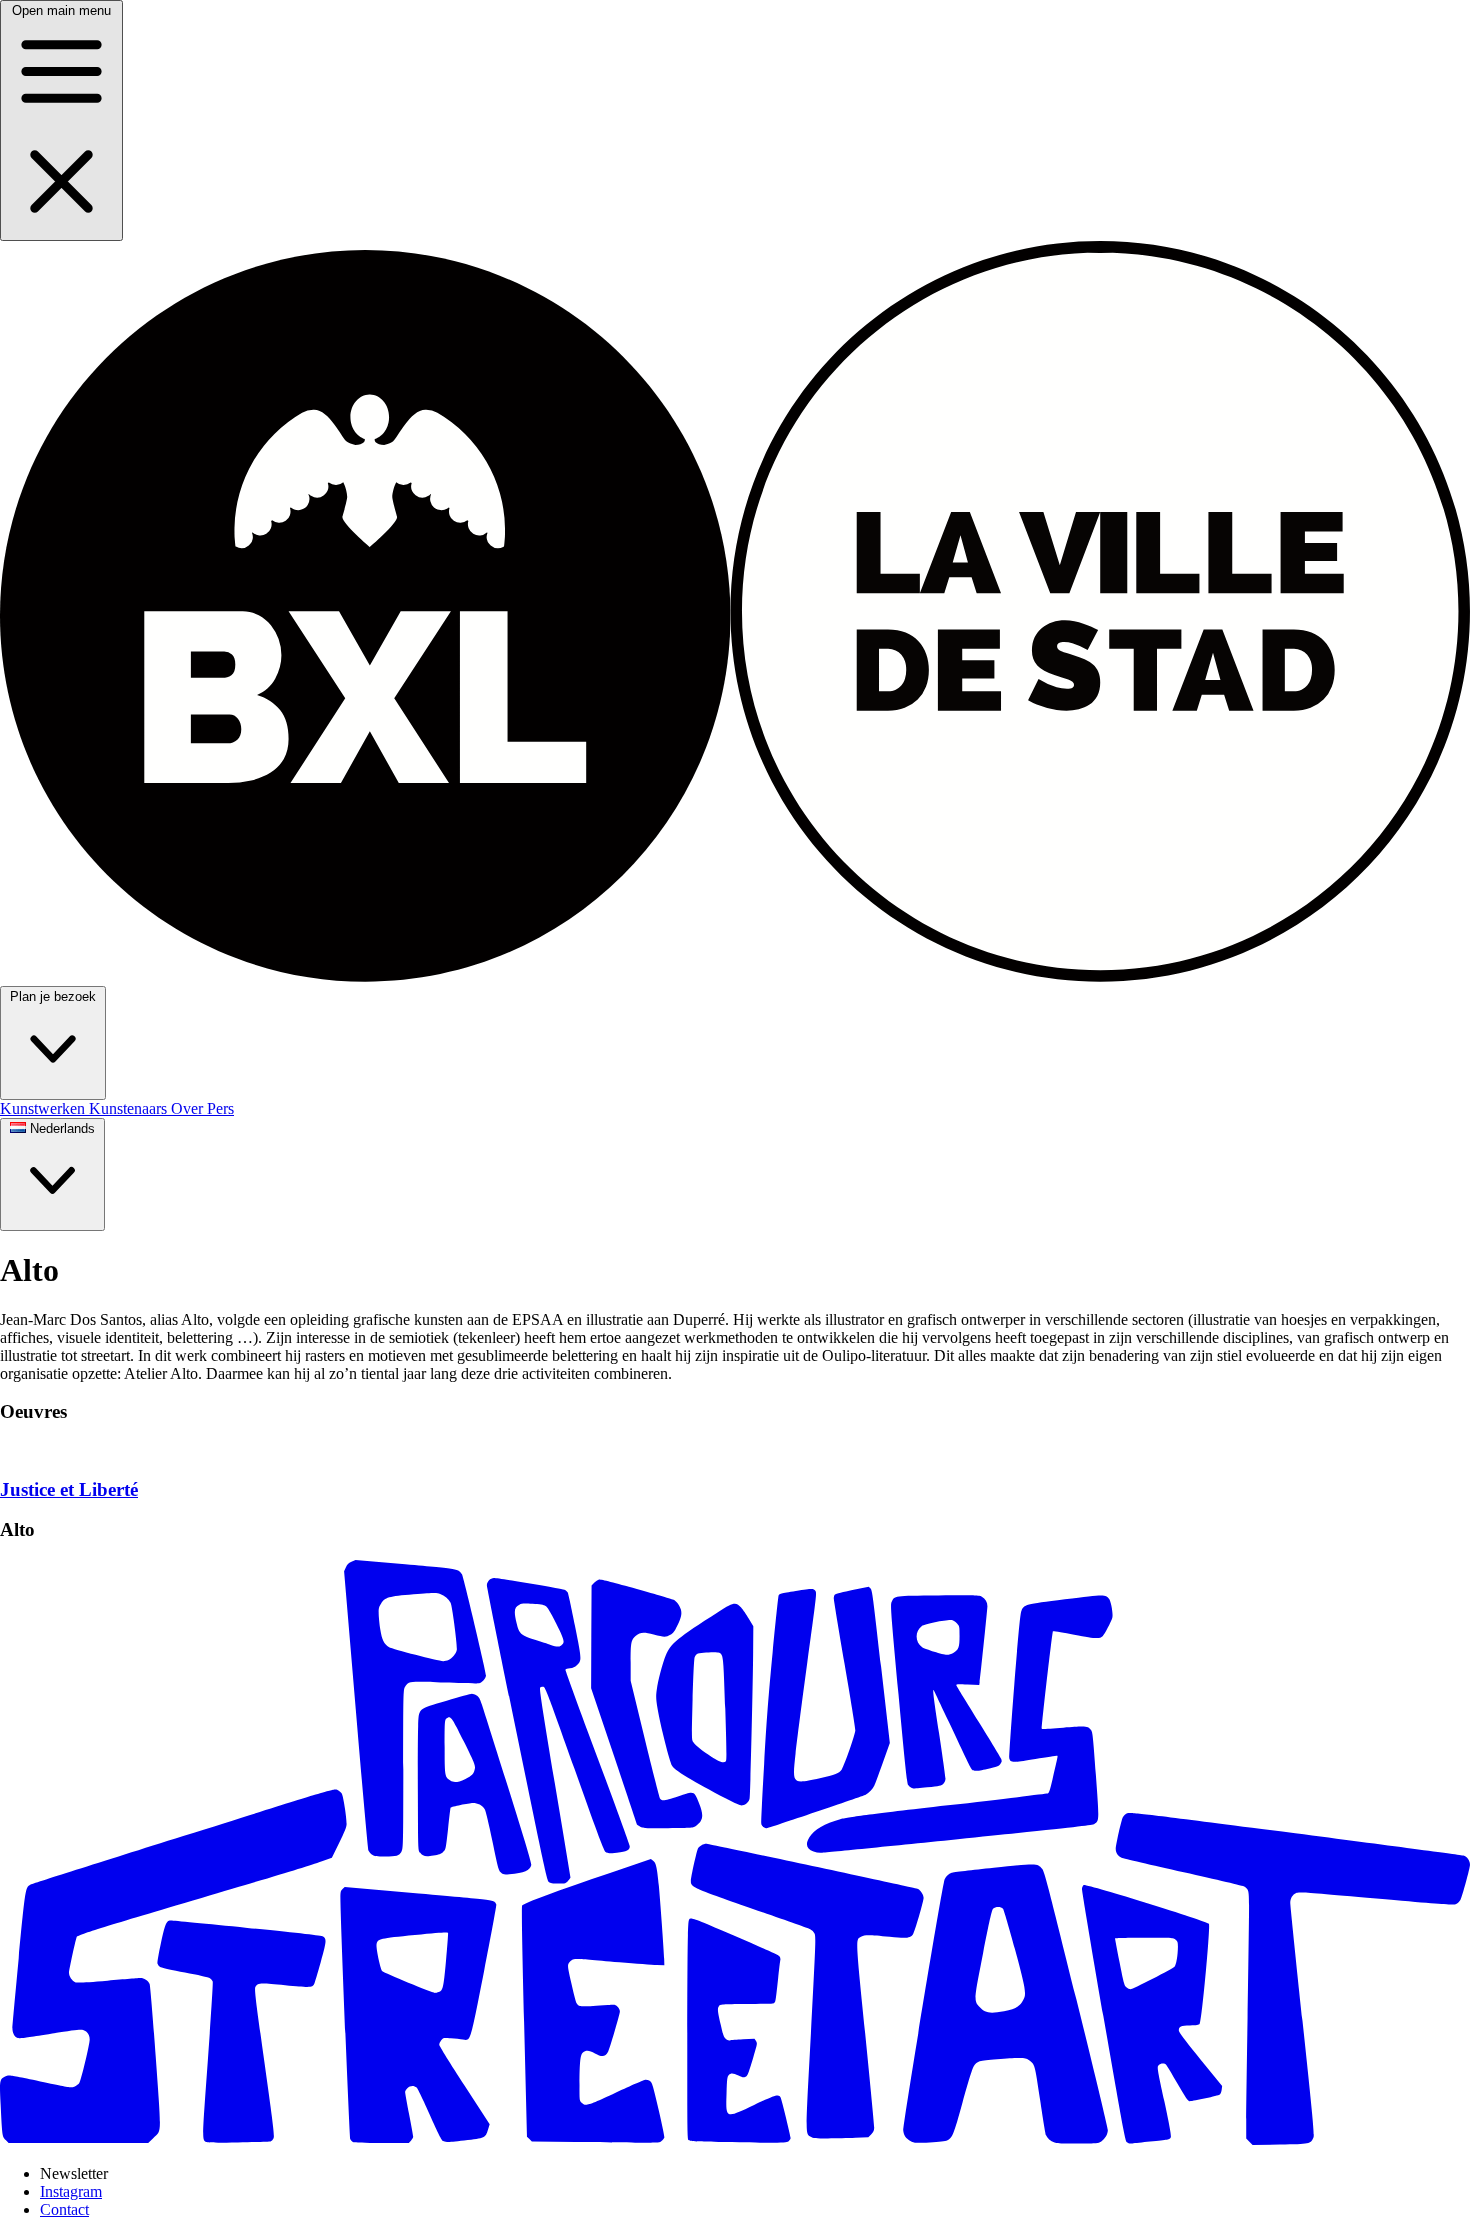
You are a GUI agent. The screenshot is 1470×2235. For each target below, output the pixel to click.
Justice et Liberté (69, 1489)
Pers (220, 1108)
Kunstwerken (44, 1108)
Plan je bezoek (53, 996)
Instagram (71, 2191)
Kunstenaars (130, 1108)
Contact (64, 2209)
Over (189, 1108)
